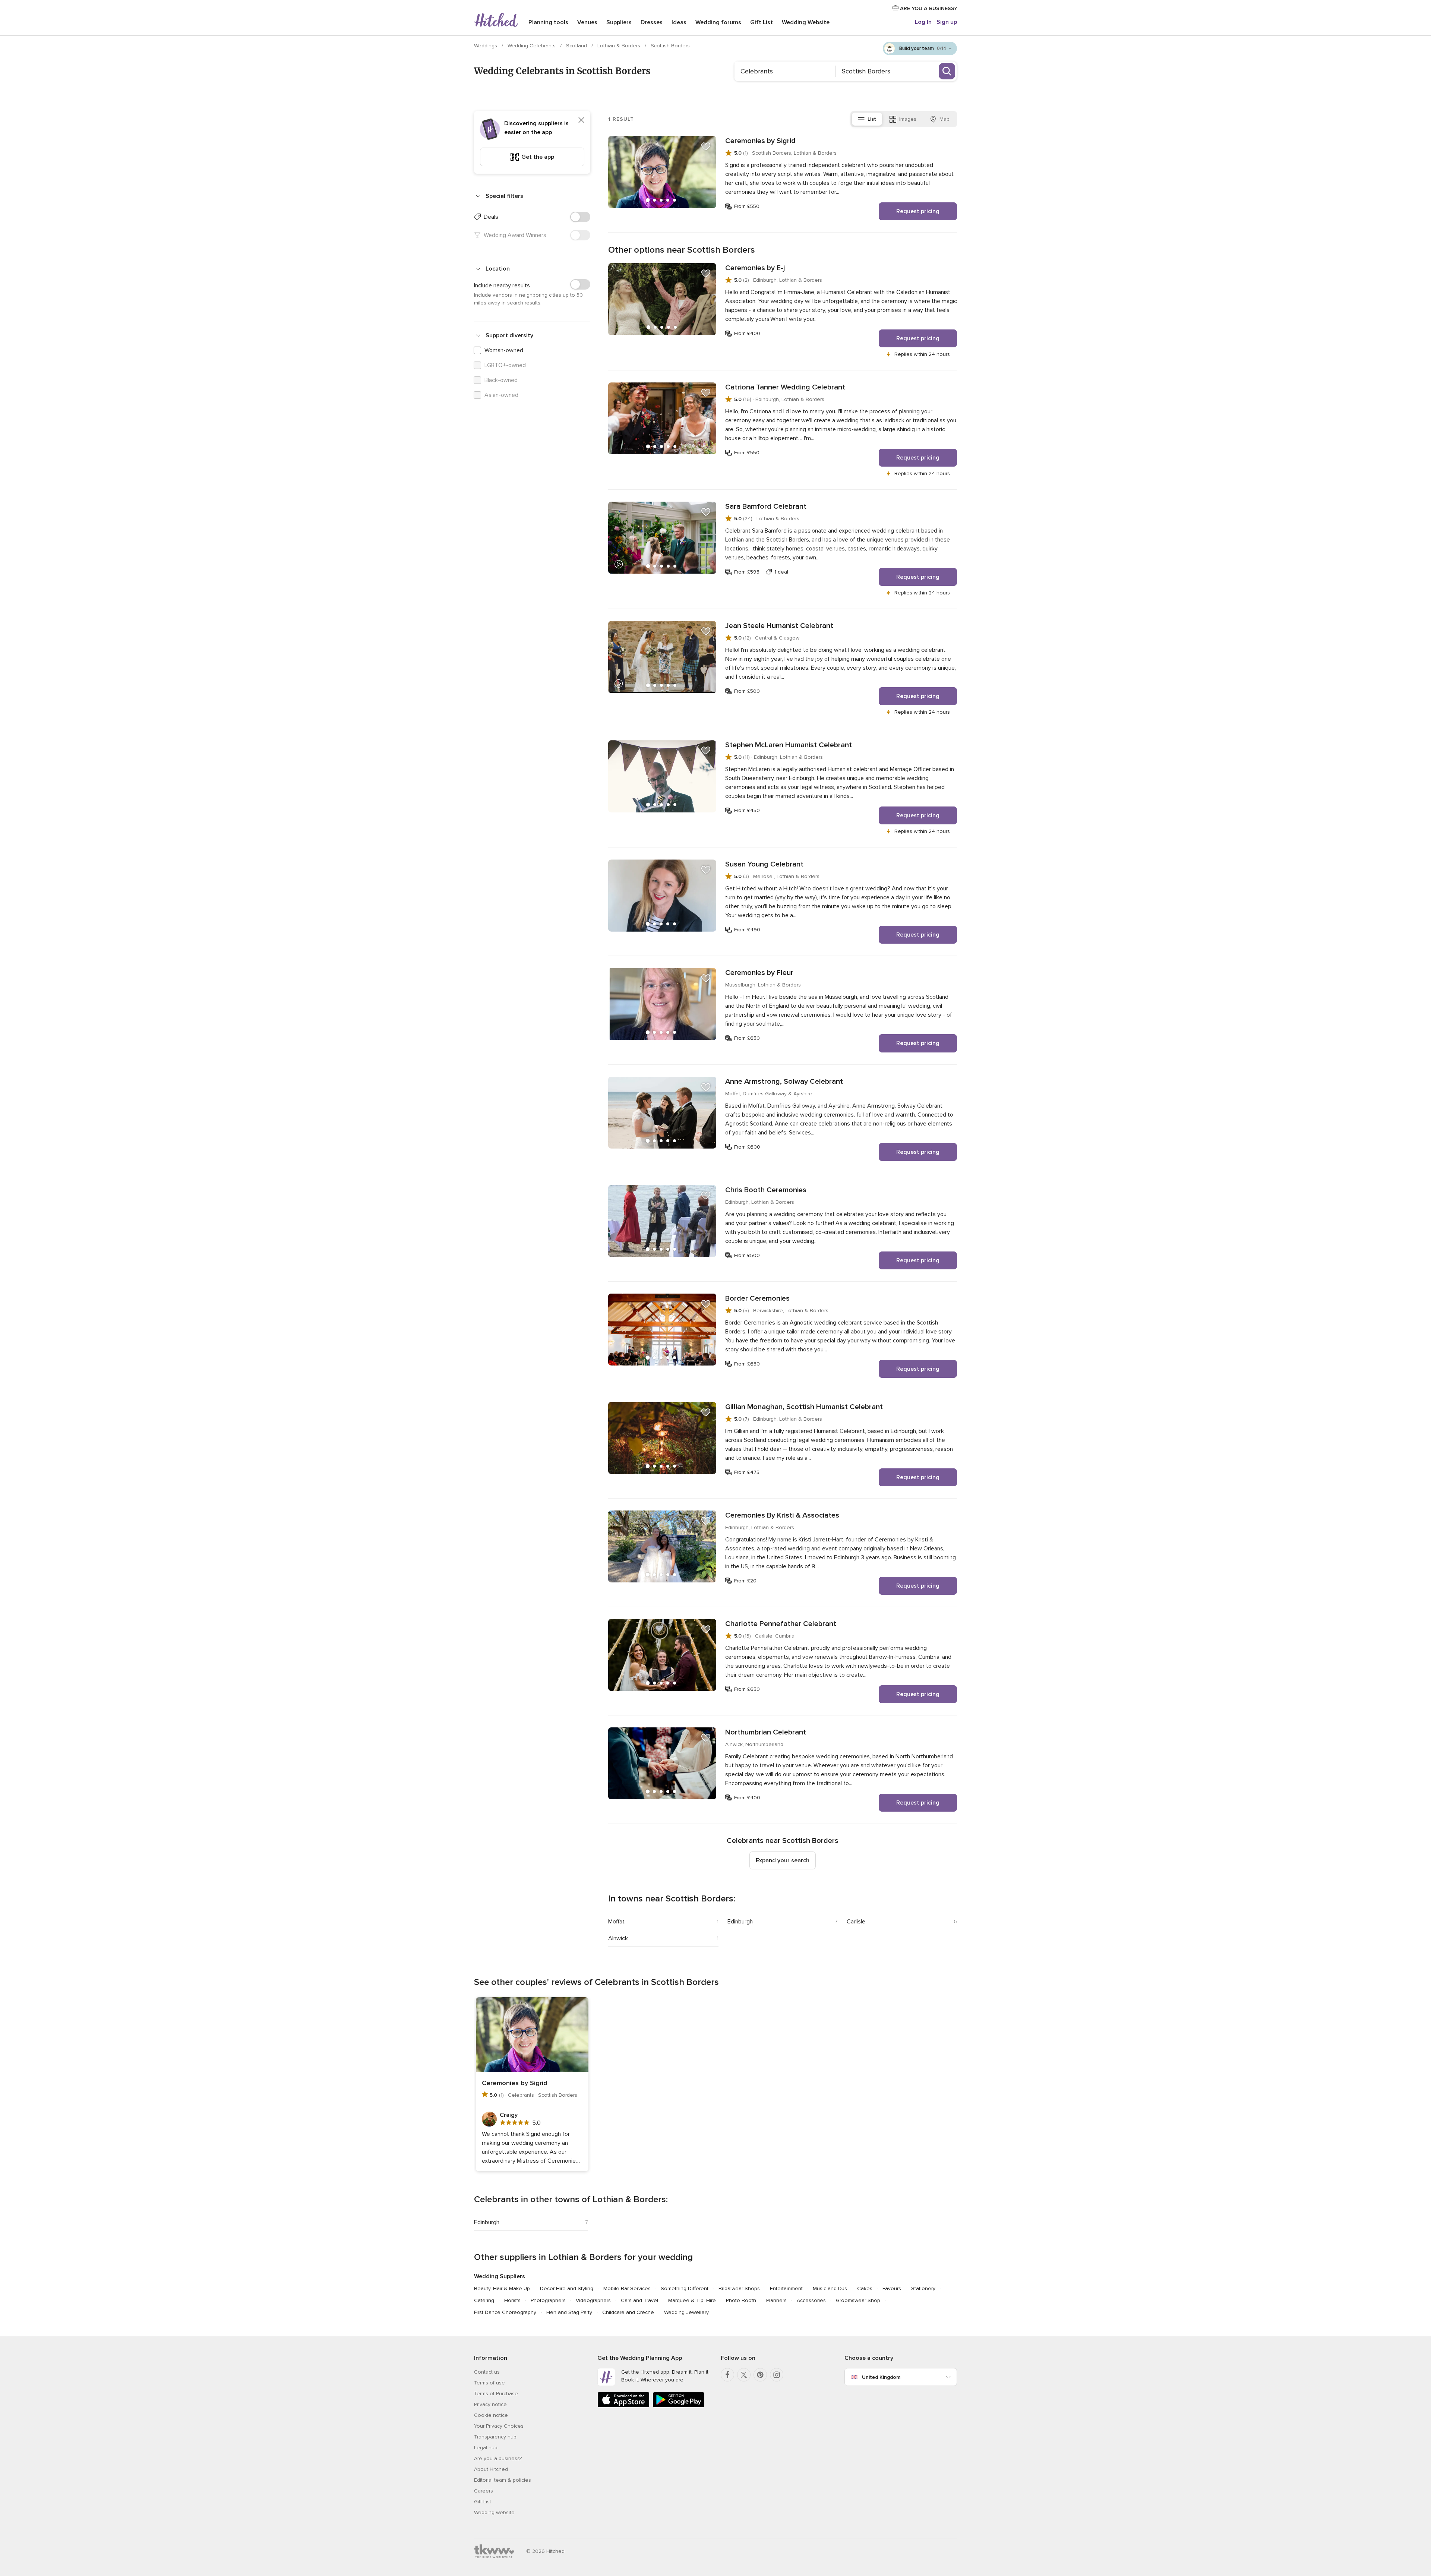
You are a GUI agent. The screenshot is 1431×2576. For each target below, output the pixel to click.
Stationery (923, 2288)
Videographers (593, 2300)
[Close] (581, 120)
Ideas (679, 22)
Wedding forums (718, 22)
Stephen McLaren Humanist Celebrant (789, 745)
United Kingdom (881, 2377)
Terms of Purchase (496, 2394)
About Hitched (491, 2469)
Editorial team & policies (503, 2480)
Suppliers (619, 22)
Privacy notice (490, 2404)
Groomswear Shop (858, 2300)
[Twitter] (744, 2375)
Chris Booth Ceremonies (766, 1190)
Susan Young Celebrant (764, 864)
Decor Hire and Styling (567, 2288)
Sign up (947, 22)
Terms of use (489, 2383)
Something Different (685, 2288)
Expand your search (783, 1860)
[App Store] (623, 2406)
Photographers (548, 2300)
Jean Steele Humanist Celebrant (779, 626)
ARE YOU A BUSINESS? (928, 8)
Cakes (865, 2288)
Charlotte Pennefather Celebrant (781, 1624)
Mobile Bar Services (627, 2288)
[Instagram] (777, 2375)
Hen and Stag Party (569, 2312)
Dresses (652, 22)
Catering (484, 2300)
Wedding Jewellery (686, 2312)
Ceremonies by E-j (755, 268)
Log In (923, 22)
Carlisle (856, 1922)
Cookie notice (491, 2415)
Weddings (486, 46)
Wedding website (494, 2512)
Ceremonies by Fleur (759, 973)
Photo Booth (741, 2300)
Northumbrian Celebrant (766, 1732)
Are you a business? (498, 2458)
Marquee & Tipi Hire (692, 2300)
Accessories (811, 2300)
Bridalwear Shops (739, 2288)
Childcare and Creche (628, 2312)
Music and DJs (830, 2288)
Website (806, 22)
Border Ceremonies (757, 1298)
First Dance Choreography (505, 2312)
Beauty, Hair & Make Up (502, 2288)
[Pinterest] (760, 2375)
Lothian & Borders (620, 46)
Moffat (616, 1922)
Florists (512, 2300)
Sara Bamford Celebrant (766, 506)
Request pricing (918, 211)
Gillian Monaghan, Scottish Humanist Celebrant (804, 1407)
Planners (776, 2300)
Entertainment (786, 2288)
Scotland (577, 46)
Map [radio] (944, 119)
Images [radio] (908, 119)
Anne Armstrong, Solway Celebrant (784, 1082)
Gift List (762, 22)
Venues (587, 22)
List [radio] (872, 119)
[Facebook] (727, 2375)
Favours (892, 2288)
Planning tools (548, 22)
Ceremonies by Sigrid (760, 141)
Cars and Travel (639, 2300)
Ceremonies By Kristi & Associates (782, 1515)
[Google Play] (679, 2406)
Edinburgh (740, 1922)
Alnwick (618, 1938)
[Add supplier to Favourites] (706, 146)
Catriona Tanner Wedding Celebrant (785, 387)
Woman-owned (504, 350)
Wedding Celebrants (532, 46)
